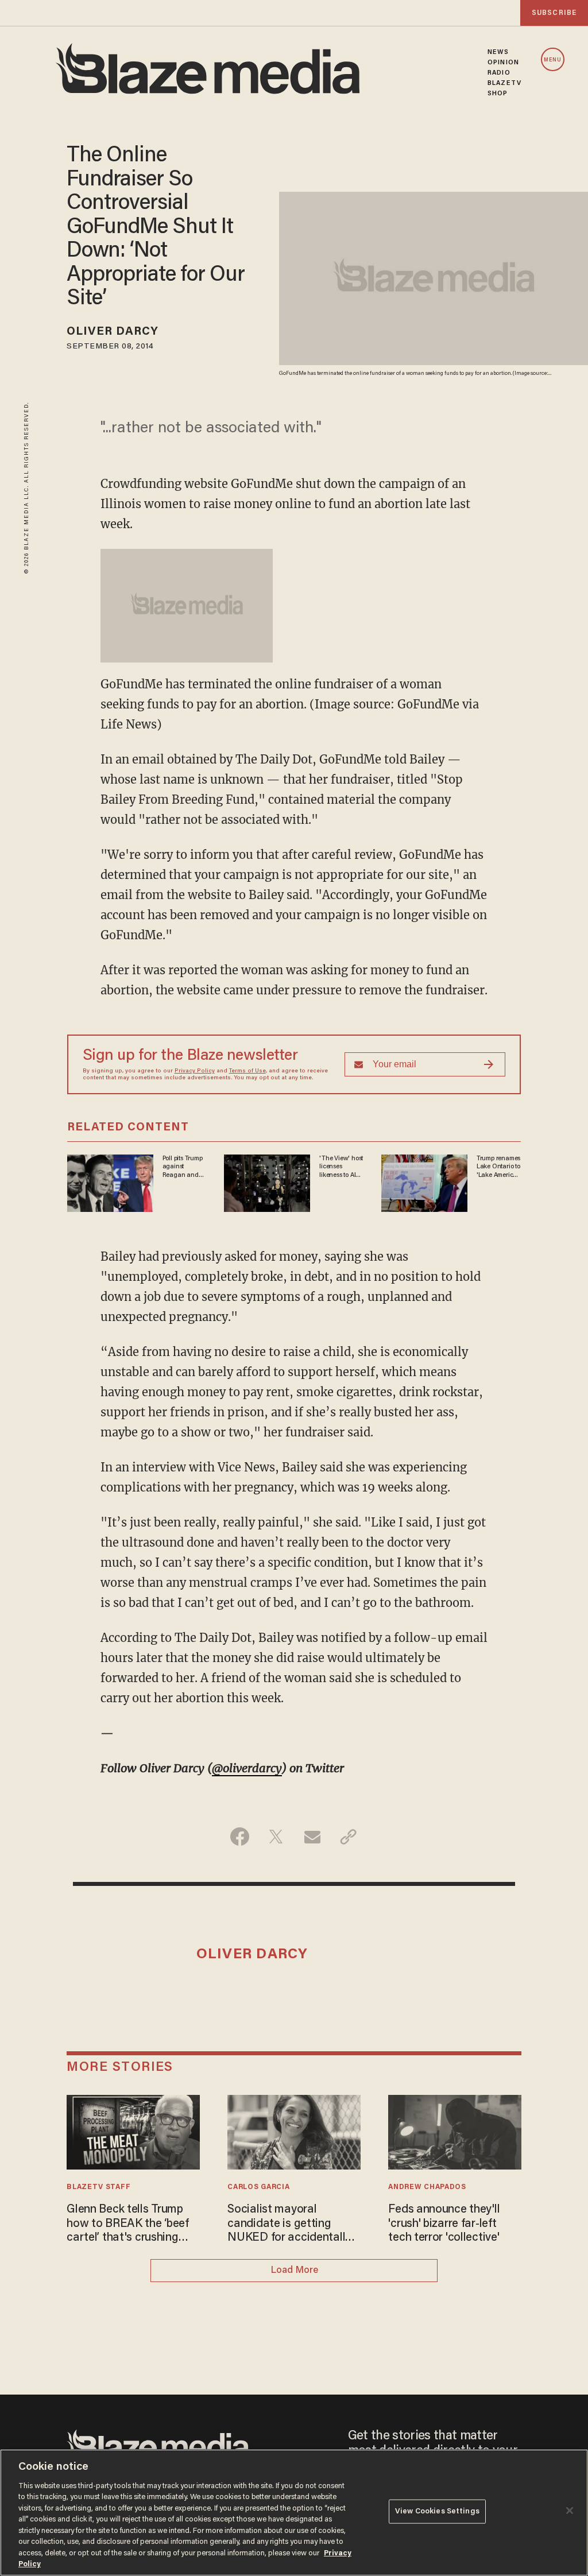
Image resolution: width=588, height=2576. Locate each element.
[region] (294, 2513)
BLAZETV (504, 83)
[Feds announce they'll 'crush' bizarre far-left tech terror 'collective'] (454, 2131)
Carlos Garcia (258, 2187)
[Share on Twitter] (276, 1837)
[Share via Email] (312, 1837)
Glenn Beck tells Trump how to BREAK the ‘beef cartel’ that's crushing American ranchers (128, 2224)
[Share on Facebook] (240, 1837)
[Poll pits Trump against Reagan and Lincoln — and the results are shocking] (110, 1182)
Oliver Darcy (113, 332)
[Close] (570, 2511)
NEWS (498, 52)
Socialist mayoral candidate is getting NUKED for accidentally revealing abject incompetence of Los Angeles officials (289, 2224)
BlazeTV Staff (98, 2187)
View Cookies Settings (437, 2511)
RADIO (499, 73)
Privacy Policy (195, 1071)
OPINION (503, 63)
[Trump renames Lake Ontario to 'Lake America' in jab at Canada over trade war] (424, 1182)
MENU (553, 60)
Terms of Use (247, 1071)
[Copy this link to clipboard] (348, 1837)
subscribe (554, 13)
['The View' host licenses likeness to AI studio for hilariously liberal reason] (267, 1182)
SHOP (498, 94)
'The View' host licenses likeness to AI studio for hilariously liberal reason (341, 1167)
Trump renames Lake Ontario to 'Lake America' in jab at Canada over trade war (498, 1167)
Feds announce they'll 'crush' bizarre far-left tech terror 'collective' (444, 2224)
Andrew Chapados (427, 2187)
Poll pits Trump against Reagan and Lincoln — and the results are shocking (183, 1167)
